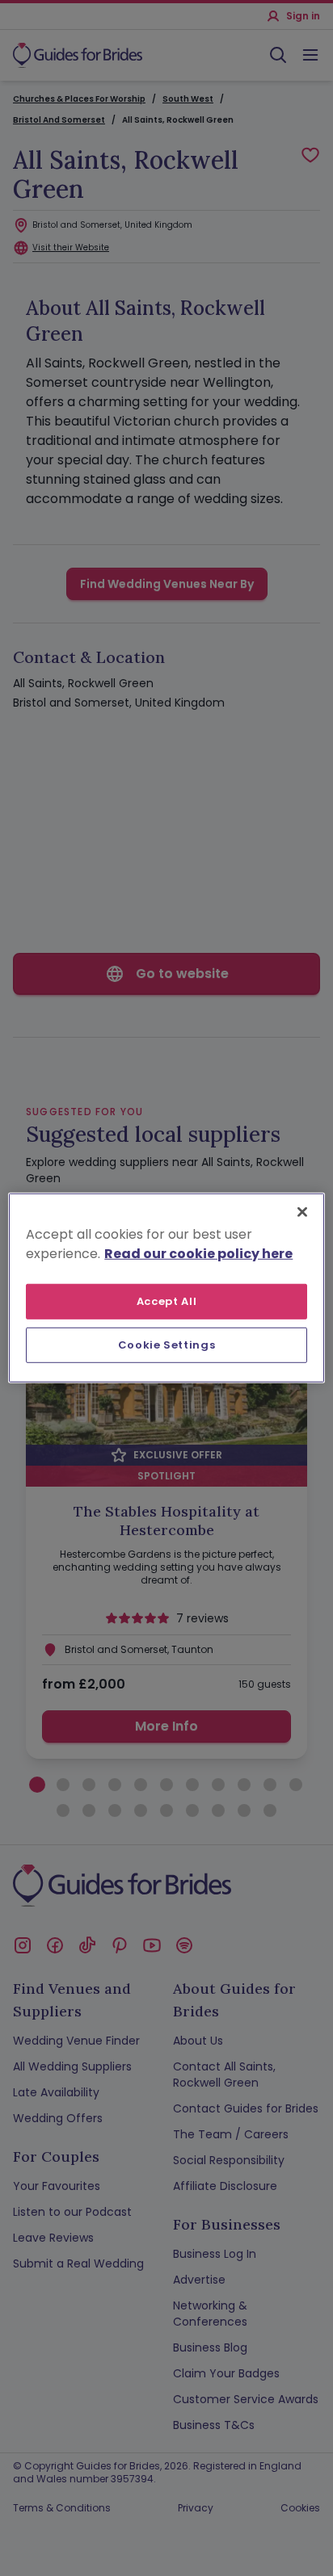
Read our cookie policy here (198, 1254)
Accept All (167, 1301)
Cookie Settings (167, 1345)
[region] (166, 1288)
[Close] (302, 1212)
